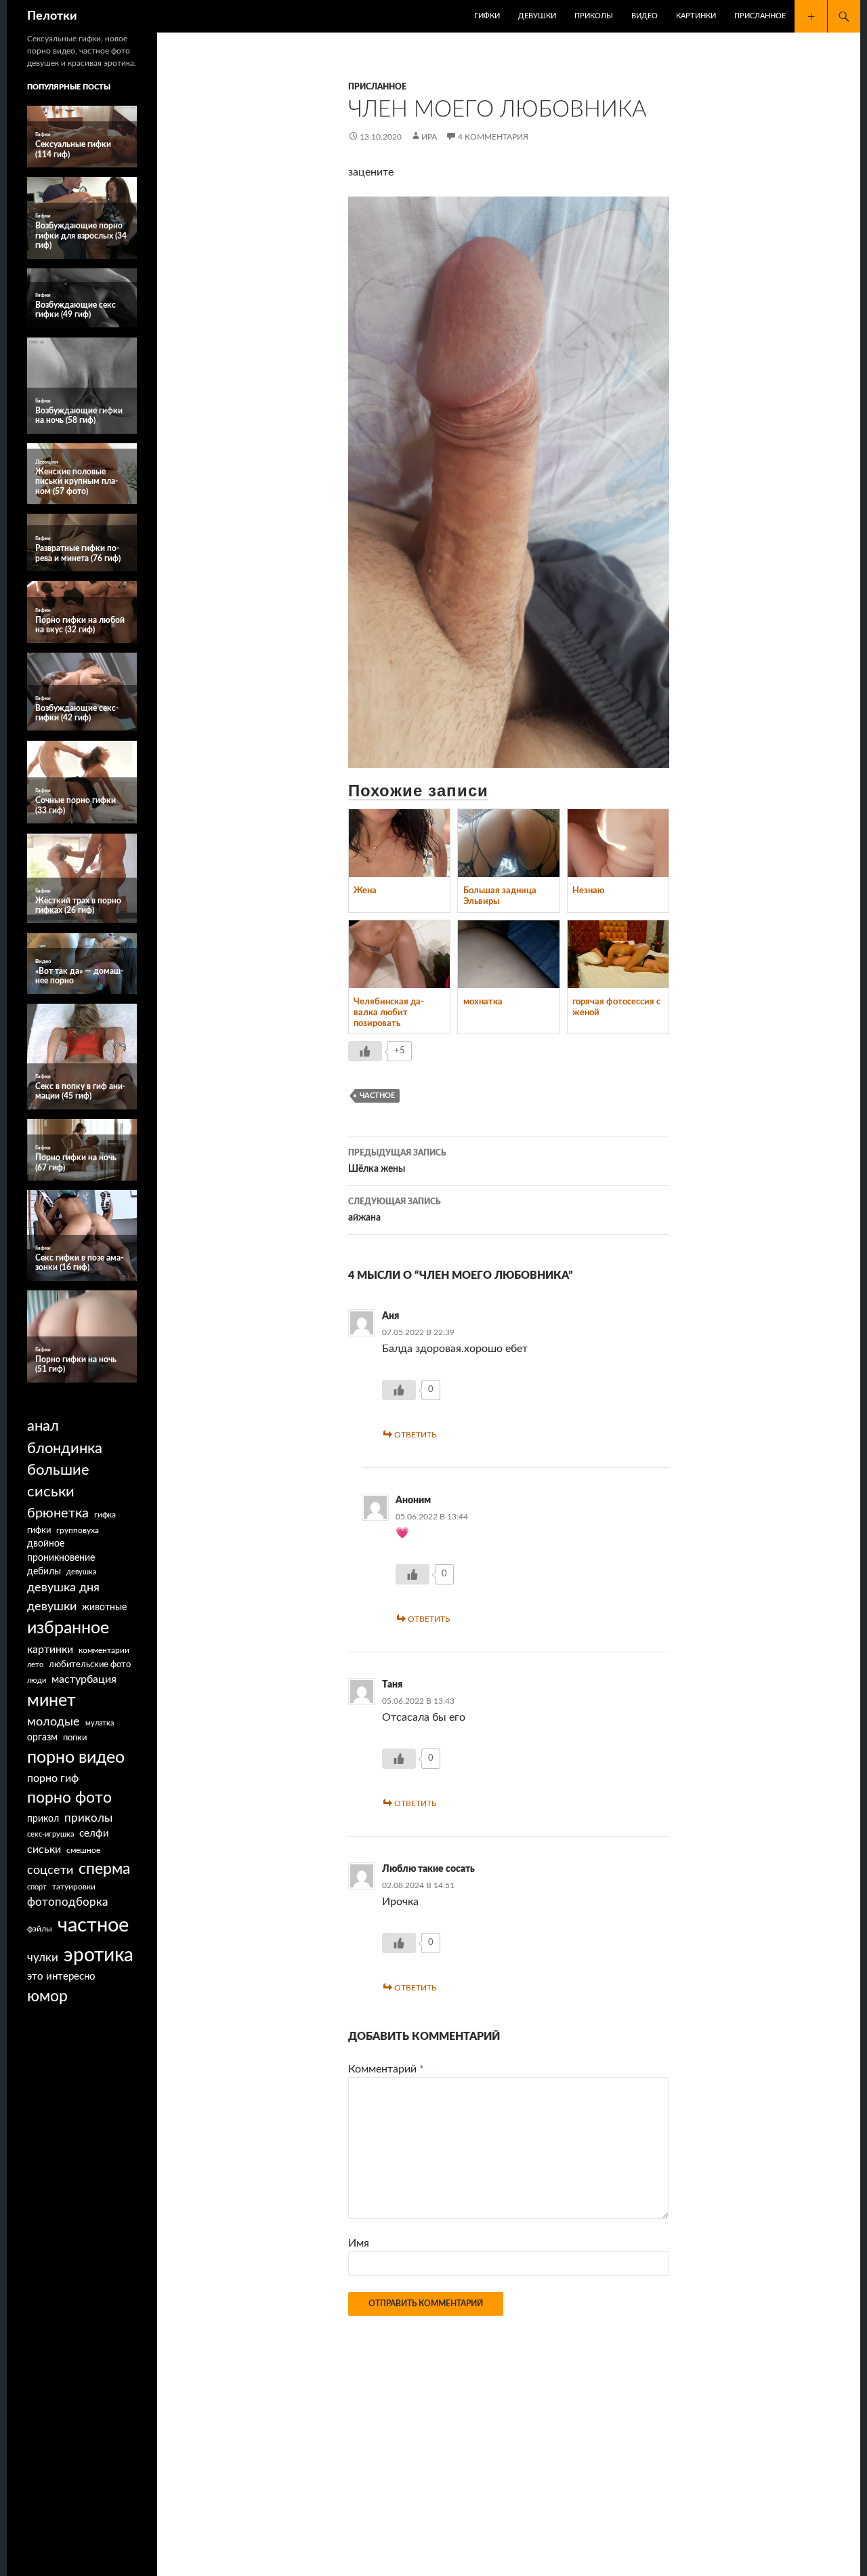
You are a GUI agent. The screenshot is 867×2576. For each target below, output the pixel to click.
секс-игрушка (50, 1834)
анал (43, 1426)
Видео (644, 16)
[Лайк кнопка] (365, 1051)
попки (75, 1738)
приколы (88, 1818)
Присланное (760, 16)
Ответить (415, 1435)
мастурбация (84, 1679)
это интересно (61, 1977)
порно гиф (53, 1778)
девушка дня (63, 1588)
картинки (50, 1650)
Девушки (537, 16)
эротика (99, 1955)
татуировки (74, 1887)
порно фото (69, 1798)
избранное (68, 1628)
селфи (94, 1834)
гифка (105, 1515)
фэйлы (40, 1929)
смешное (83, 1850)
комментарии (104, 1651)
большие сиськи (58, 1481)
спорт (37, 1887)
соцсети (50, 1870)
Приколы (594, 16)
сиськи (44, 1849)
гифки (39, 1530)
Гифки (487, 16)
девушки (52, 1607)
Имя (359, 2243)
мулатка (100, 1723)
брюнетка (58, 1513)
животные (104, 1608)
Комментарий (386, 2069)
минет (51, 1701)
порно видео (76, 1758)
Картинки (696, 16)
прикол (43, 1819)
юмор (47, 1997)
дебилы (44, 1572)
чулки (43, 1958)
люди (37, 1680)
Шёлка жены (397, 1161)
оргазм (42, 1738)
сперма (104, 1869)
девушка (81, 1572)
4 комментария (493, 137)
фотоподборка (67, 1902)
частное (377, 1096)
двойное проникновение (61, 1551)
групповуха (78, 1530)
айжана (395, 1210)
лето (35, 1665)
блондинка (65, 1448)
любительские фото (90, 1664)
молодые (54, 1722)
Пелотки (52, 16)
